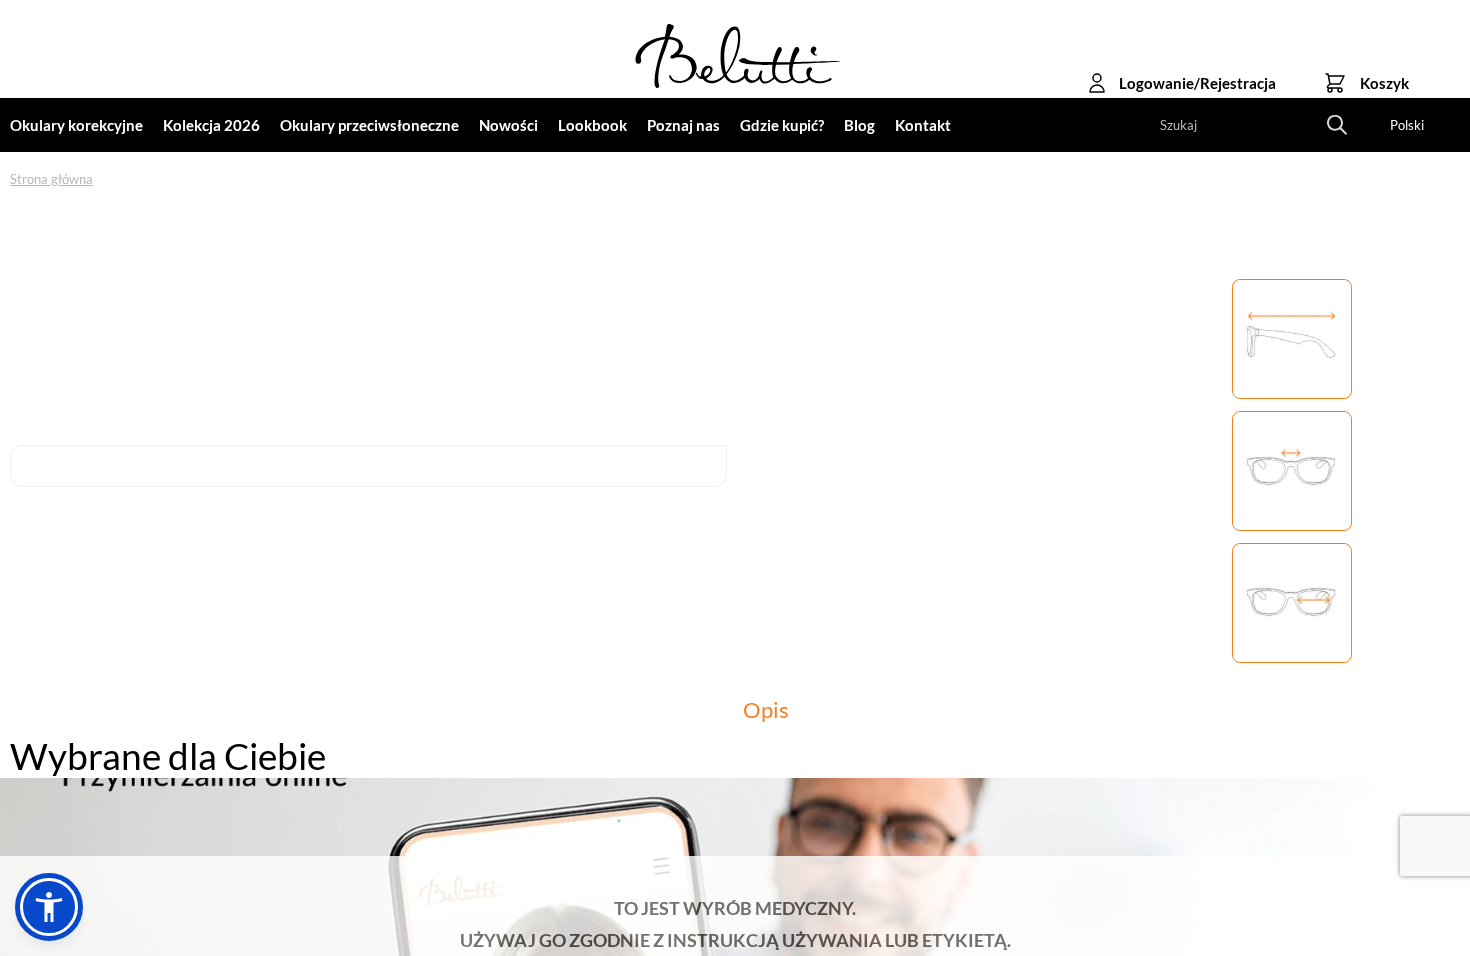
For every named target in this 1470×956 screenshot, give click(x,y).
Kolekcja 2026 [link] (211, 125)
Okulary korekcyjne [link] (76, 125)
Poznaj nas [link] (683, 125)
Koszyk (1384, 83)
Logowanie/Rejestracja (1197, 83)
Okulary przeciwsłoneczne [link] (369, 125)
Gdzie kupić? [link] (782, 125)
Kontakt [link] (923, 125)
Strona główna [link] (51, 179)
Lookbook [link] (592, 125)
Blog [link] (859, 125)
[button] (49, 907)
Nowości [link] (508, 125)
